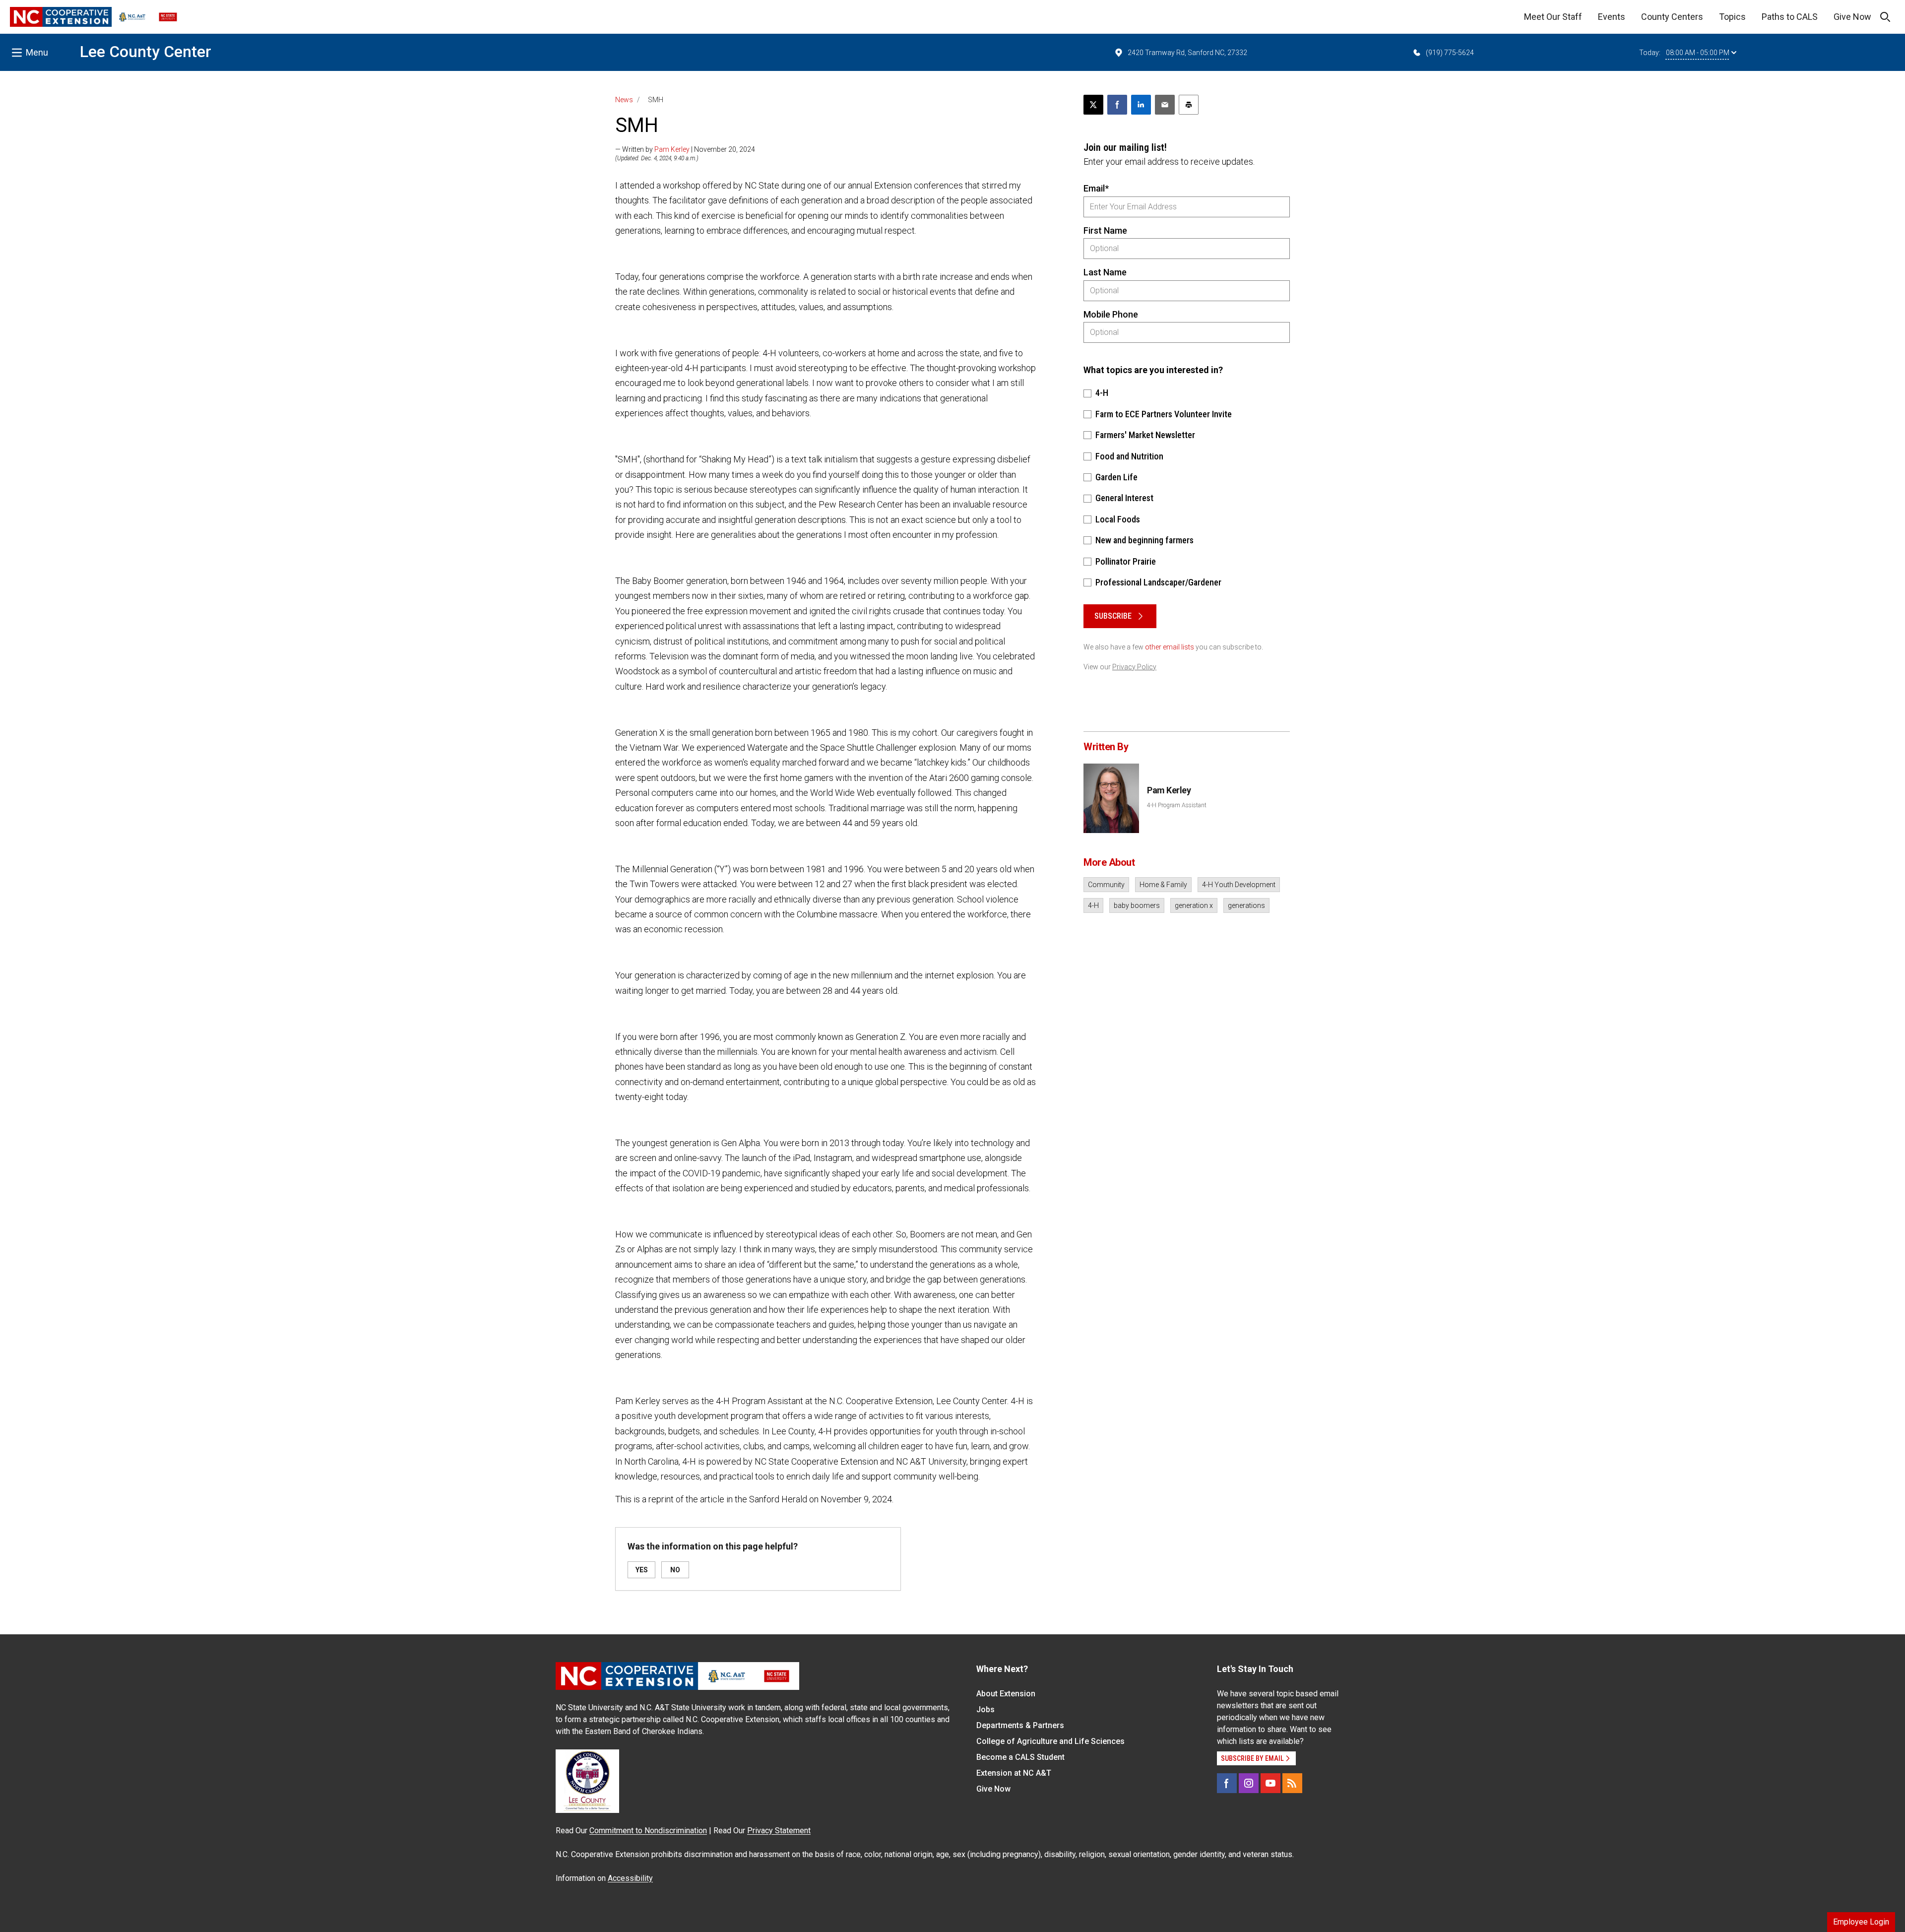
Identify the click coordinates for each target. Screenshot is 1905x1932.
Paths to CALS (1790, 17)
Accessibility (630, 1878)
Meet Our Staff (1553, 17)
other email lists (1170, 647)
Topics (1732, 17)
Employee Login (1861, 1922)
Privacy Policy (1134, 667)
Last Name (1105, 272)
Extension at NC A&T (1014, 1773)
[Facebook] (1227, 1783)
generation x (1194, 905)
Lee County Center (146, 52)
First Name (1105, 230)
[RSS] (1292, 1783)
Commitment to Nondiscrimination (648, 1831)
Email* (1096, 188)
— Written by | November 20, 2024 (685, 149)
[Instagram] (1249, 1783)
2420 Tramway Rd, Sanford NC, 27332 (1187, 53)
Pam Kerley (672, 149)
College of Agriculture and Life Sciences (1050, 1741)
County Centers (1672, 17)
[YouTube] (1270, 1783)
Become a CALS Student (1020, 1757)
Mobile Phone (1111, 314)
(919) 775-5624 (1450, 53)
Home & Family (1163, 885)
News (624, 100)
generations (1246, 905)
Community (1106, 885)
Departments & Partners (1020, 1725)
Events (1612, 17)
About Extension (1006, 1694)
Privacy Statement (779, 1831)
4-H (1093, 905)
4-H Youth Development (1239, 885)
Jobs (985, 1709)
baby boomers (1137, 905)
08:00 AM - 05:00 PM (1698, 53)
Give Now (1852, 17)
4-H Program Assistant (1177, 805)
